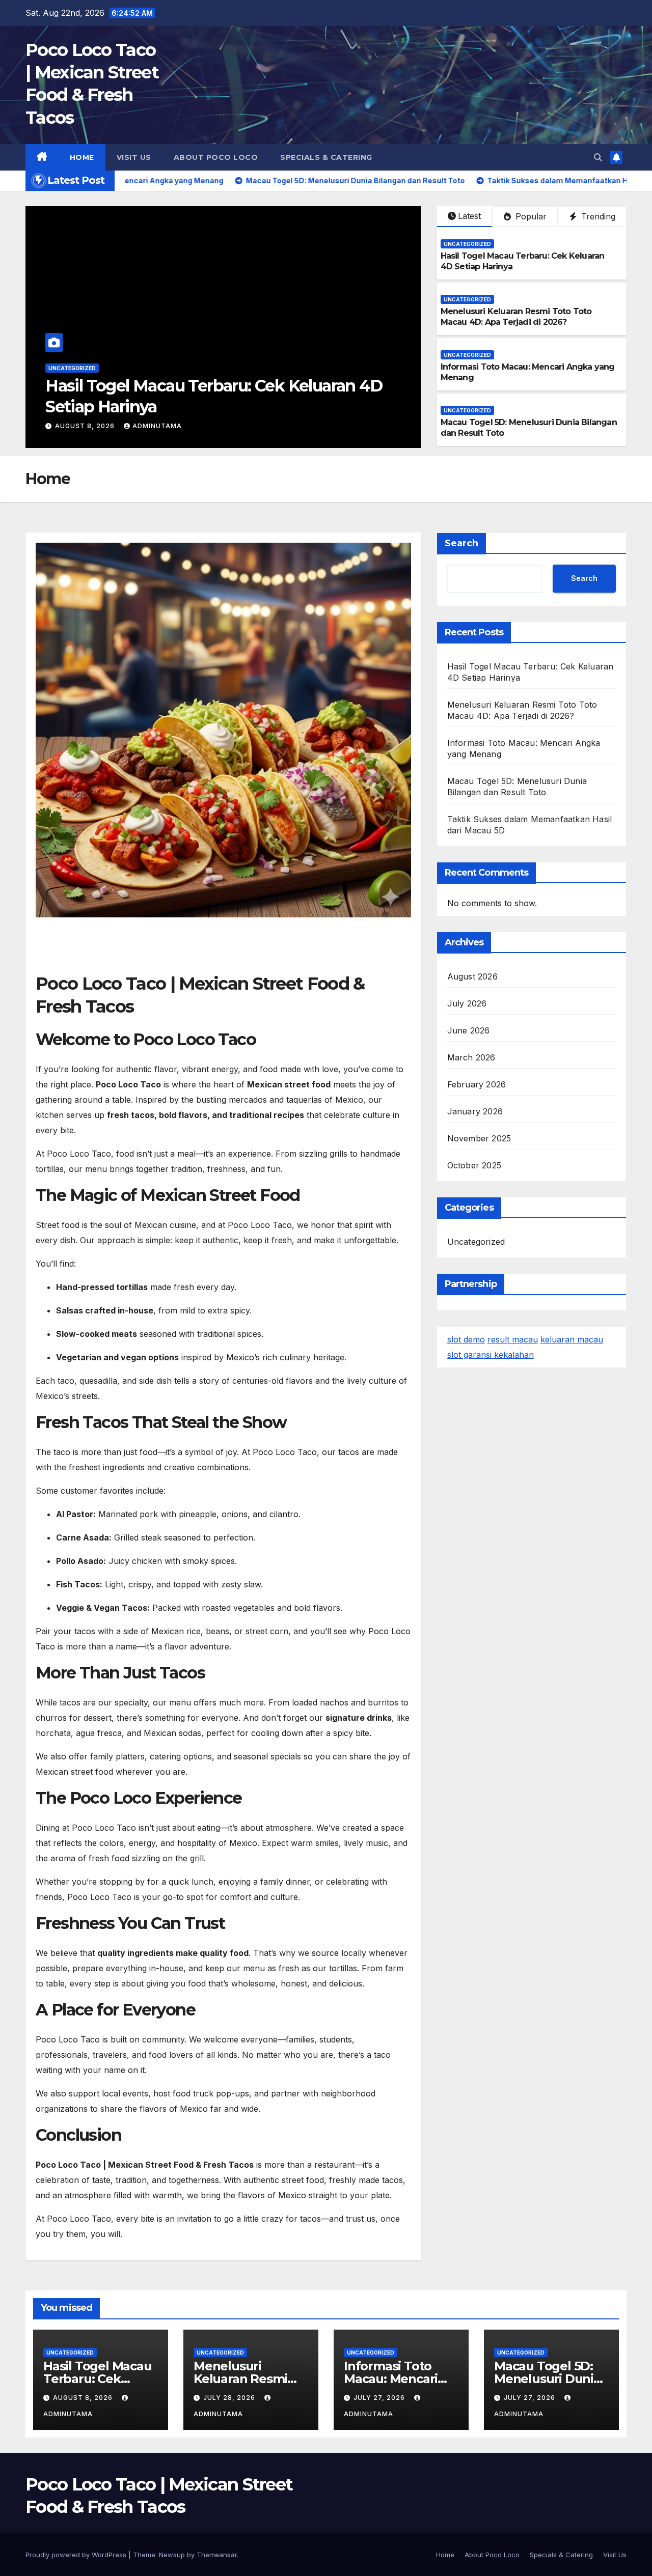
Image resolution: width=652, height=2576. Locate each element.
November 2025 (479, 1138)
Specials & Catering (326, 157)
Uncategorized (72, 368)
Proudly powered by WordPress (77, 2555)
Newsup (172, 2555)
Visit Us (134, 157)
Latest (469, 216)
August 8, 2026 (84, 2398)
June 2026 (469, 1030)
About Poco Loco (216, 157)
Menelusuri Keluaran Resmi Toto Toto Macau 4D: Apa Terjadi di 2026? (516, 317)
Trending (597, 216)
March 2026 (471, 1057)
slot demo (466, 1339)
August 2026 (472, 976)
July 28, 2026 (82, 426)
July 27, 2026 (380, 2398)
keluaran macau (572, 1339)
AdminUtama (150, 426)
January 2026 (475, 1111)
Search (461, 543)
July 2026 (467, 1003)
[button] (598, 157)
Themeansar (217, 2555)
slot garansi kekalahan (491, 1355)
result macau (513, 1339)
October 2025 (474, 1165)
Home (82, 157)
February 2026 (477, 1084)
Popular (530, 216)
